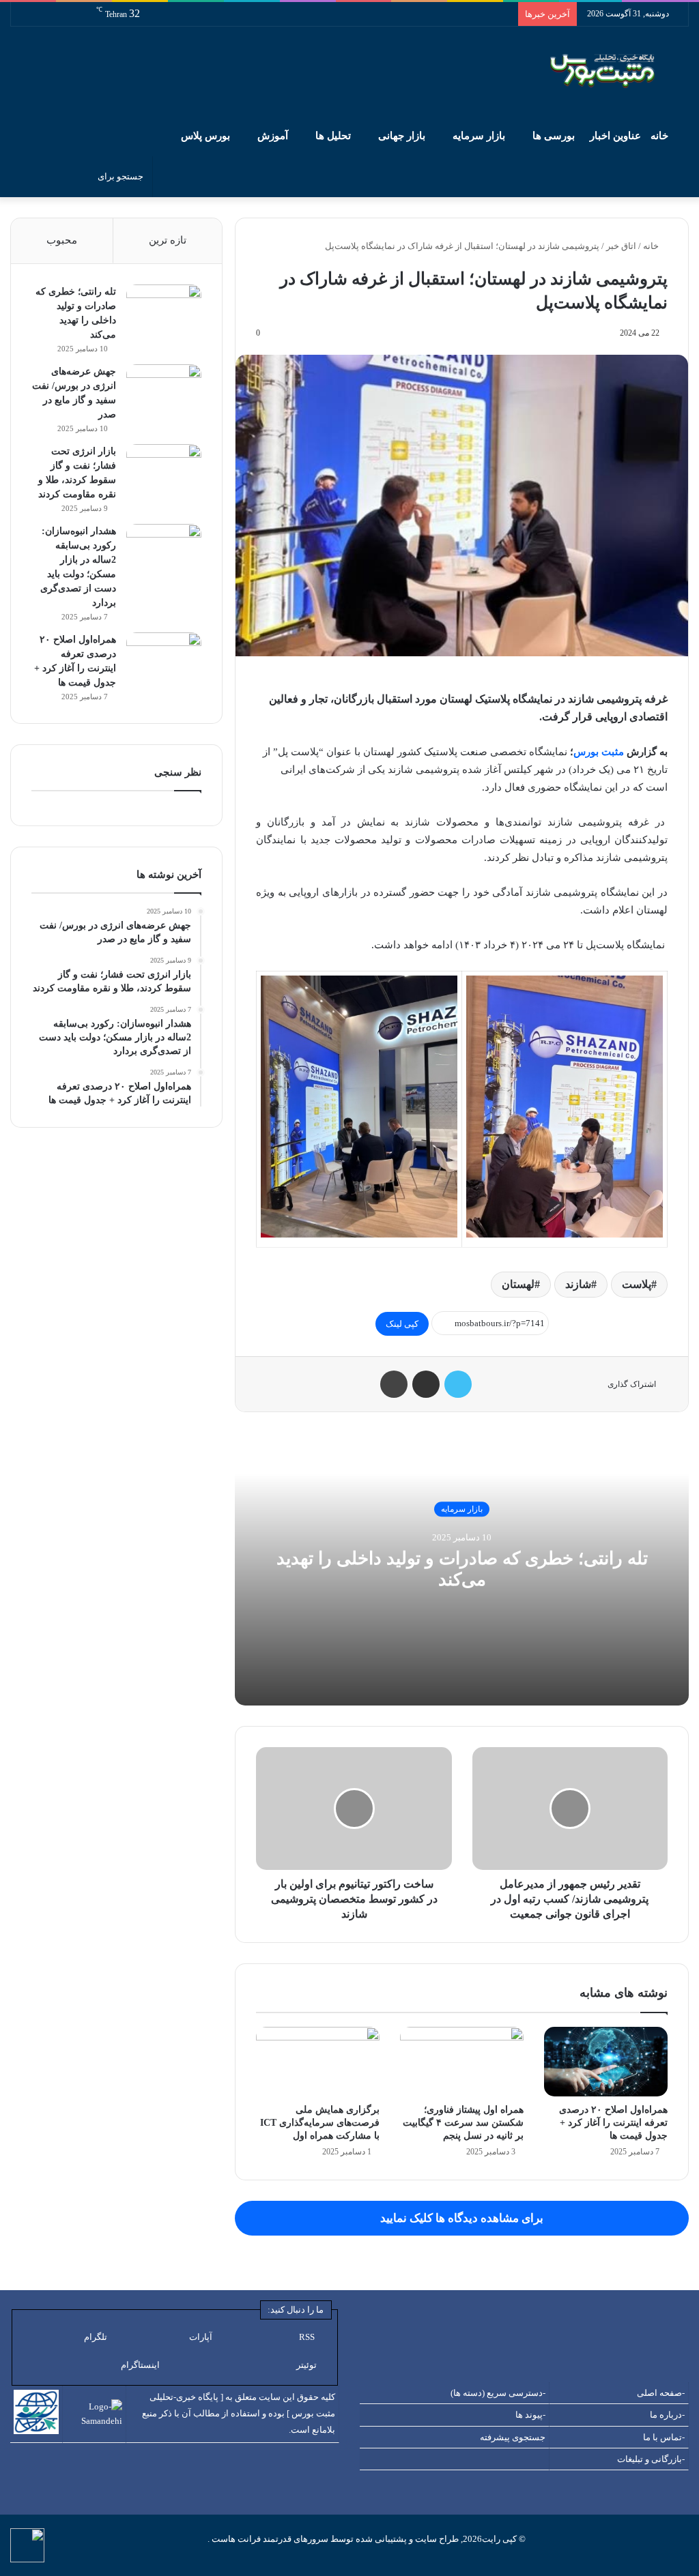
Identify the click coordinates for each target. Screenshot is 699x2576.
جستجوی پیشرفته (513, 2437)
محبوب (62, 240)
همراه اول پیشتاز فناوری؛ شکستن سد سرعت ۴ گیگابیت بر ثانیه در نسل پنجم (463, 2123)
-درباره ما (667, 2415)
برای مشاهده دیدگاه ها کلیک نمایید (462, 2218)
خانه (661, 136)
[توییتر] (458, 1384)
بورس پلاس (205, 136)
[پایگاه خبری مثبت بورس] (619, 71)
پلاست (637, 1284)
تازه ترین (168, 240)
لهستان (518, 1284)
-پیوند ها (530, 2415)
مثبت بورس (599, 752)
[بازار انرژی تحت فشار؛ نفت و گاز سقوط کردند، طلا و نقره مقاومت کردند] (164, 470)
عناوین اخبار (615, 136)
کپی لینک (402, 1324)
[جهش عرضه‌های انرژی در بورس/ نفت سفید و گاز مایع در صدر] (164, 390)
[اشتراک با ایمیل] (426, 1384)
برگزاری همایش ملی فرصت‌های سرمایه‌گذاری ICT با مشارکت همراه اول (320, 2123)
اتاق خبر (621, 246)
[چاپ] (394, 1384)
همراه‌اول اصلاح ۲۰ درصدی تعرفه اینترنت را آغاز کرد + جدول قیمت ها (613, 2123)
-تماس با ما (664, 2437)
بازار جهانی (402, 136)
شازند (578, 1284)
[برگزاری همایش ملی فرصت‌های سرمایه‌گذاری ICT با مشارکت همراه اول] (318, 2062)
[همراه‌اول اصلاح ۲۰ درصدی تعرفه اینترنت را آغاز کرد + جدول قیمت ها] (606, 2062)
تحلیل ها (333, 136)
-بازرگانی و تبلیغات (651, 2459)
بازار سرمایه (479, 136)
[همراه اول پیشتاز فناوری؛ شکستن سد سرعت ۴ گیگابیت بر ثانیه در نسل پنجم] (462, 2062)
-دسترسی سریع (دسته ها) (498, 2393)
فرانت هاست (235, 2539)
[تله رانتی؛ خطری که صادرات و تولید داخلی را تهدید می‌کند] (164, 310)
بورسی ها (554, 136)
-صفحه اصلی (661, 2393)
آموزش (273, 136)
